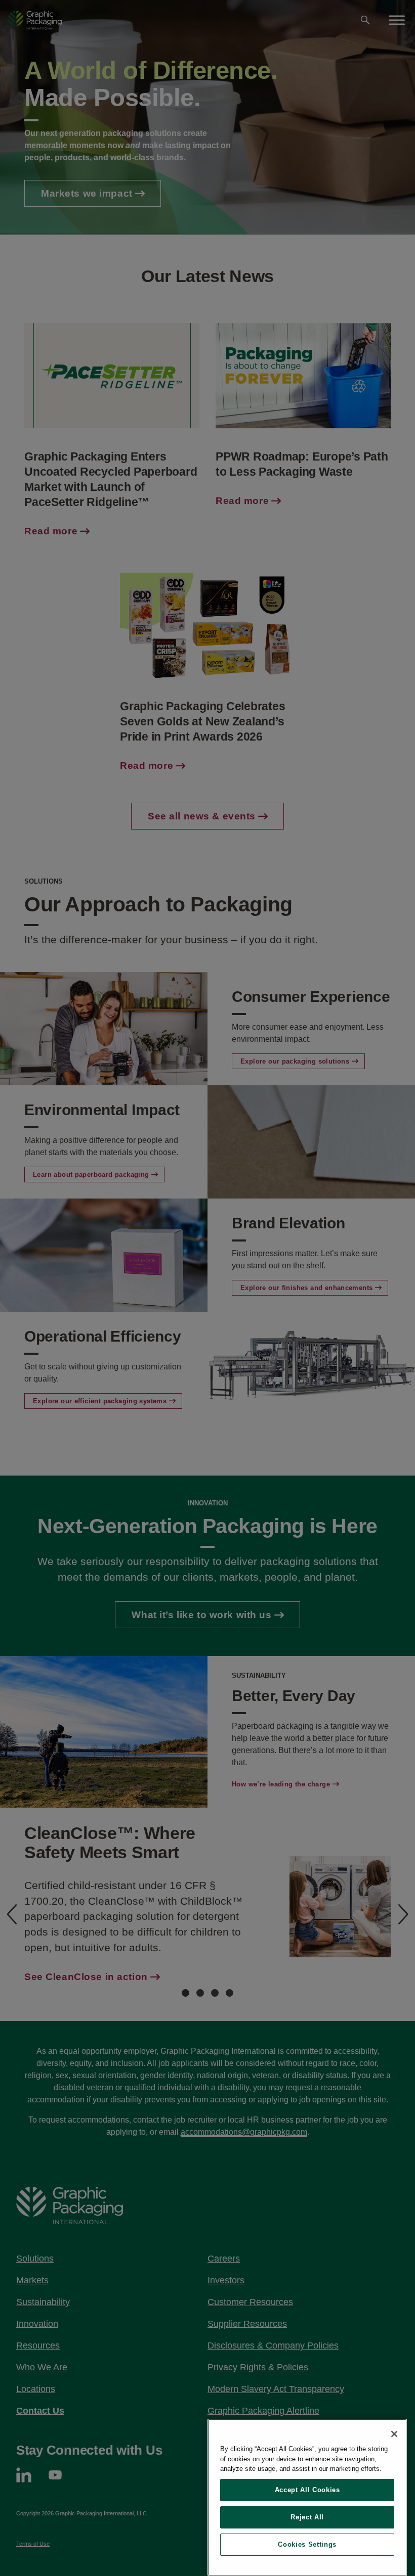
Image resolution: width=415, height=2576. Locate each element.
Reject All (307, 2517)
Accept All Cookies (307, 2490)
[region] (307, 2497)
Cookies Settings (307, 2544)
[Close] (394, 2434)
